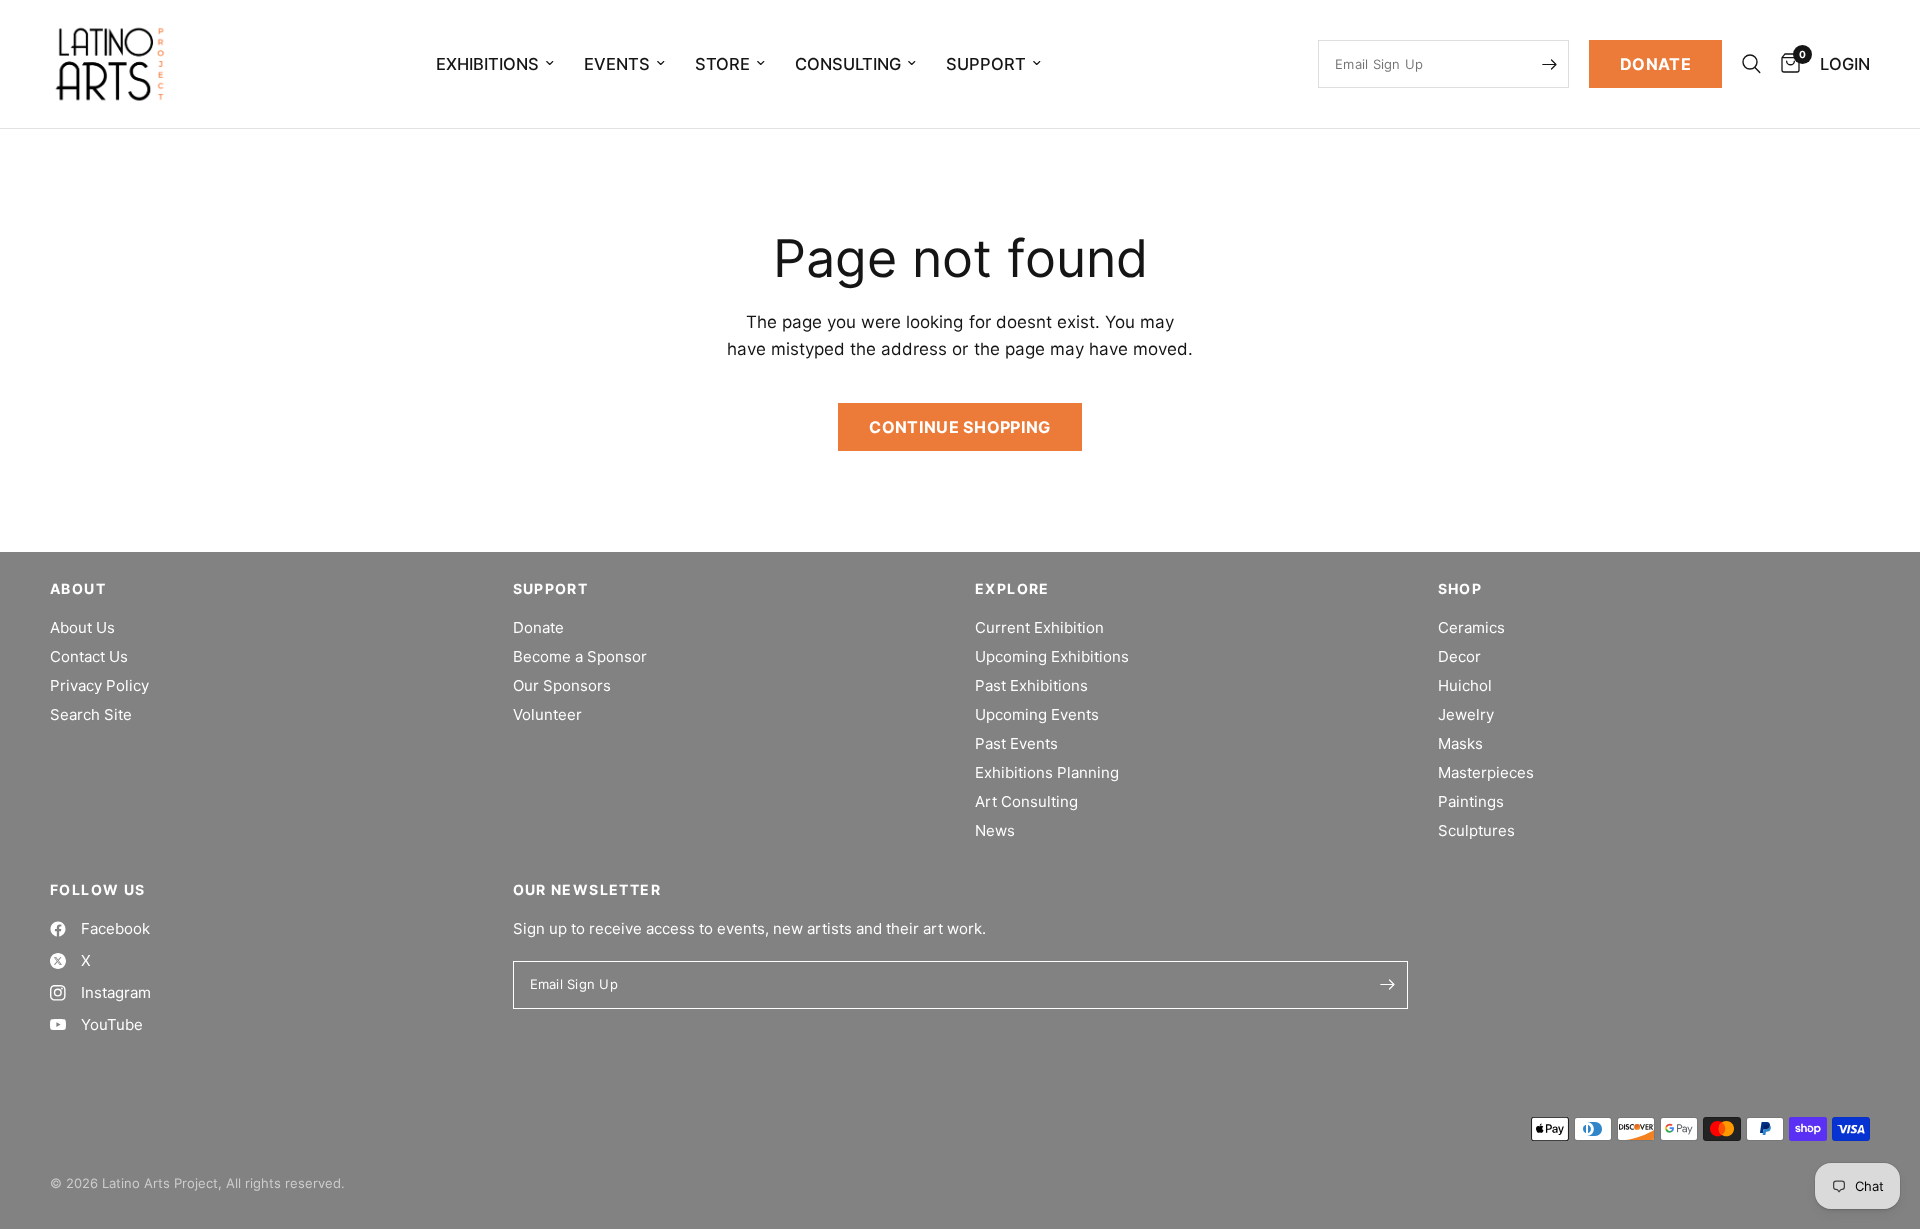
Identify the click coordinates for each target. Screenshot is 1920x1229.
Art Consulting (1026, 801)
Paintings (1471, 801)
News (995, 830)
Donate (538, 627)
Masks (1460, 743)
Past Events (1016, 743)
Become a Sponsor (580, 656)
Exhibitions (487, 64)
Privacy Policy (99, 685)
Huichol (1465, 685)
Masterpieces (1486, 772)
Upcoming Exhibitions (1052, 656)
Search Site (91, 714)
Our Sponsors (562, 685)
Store (722, 64)
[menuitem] (495, 64)
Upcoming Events (1037, 714)
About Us (82, 627)
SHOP (1460, 589)
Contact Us (89, 656)
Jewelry (1466, 714)
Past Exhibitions (1031, 685)
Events (617, 64)
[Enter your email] (1549, 64)
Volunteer (547, 714)
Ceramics (1471, 627)
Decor (1459, 656)
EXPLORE (1012, 589)
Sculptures (1476, 830)
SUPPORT (551, 589)
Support (986, 64)
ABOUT (78, 589)
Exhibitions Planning (1047, 772)
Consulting (848, 64)
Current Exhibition (1039, 627)
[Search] (1751, 64)
